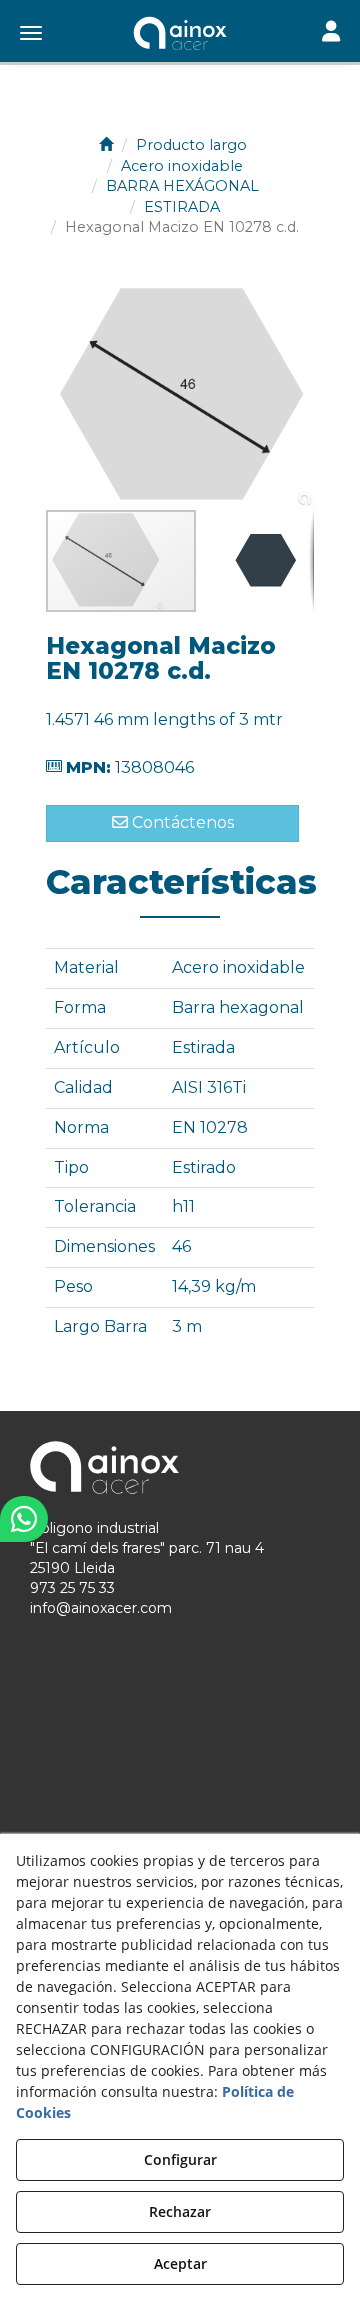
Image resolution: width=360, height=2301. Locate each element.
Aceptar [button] (180, 2263)
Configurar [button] (180, 2159)
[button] (180, 35)
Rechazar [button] (180, 2211)
